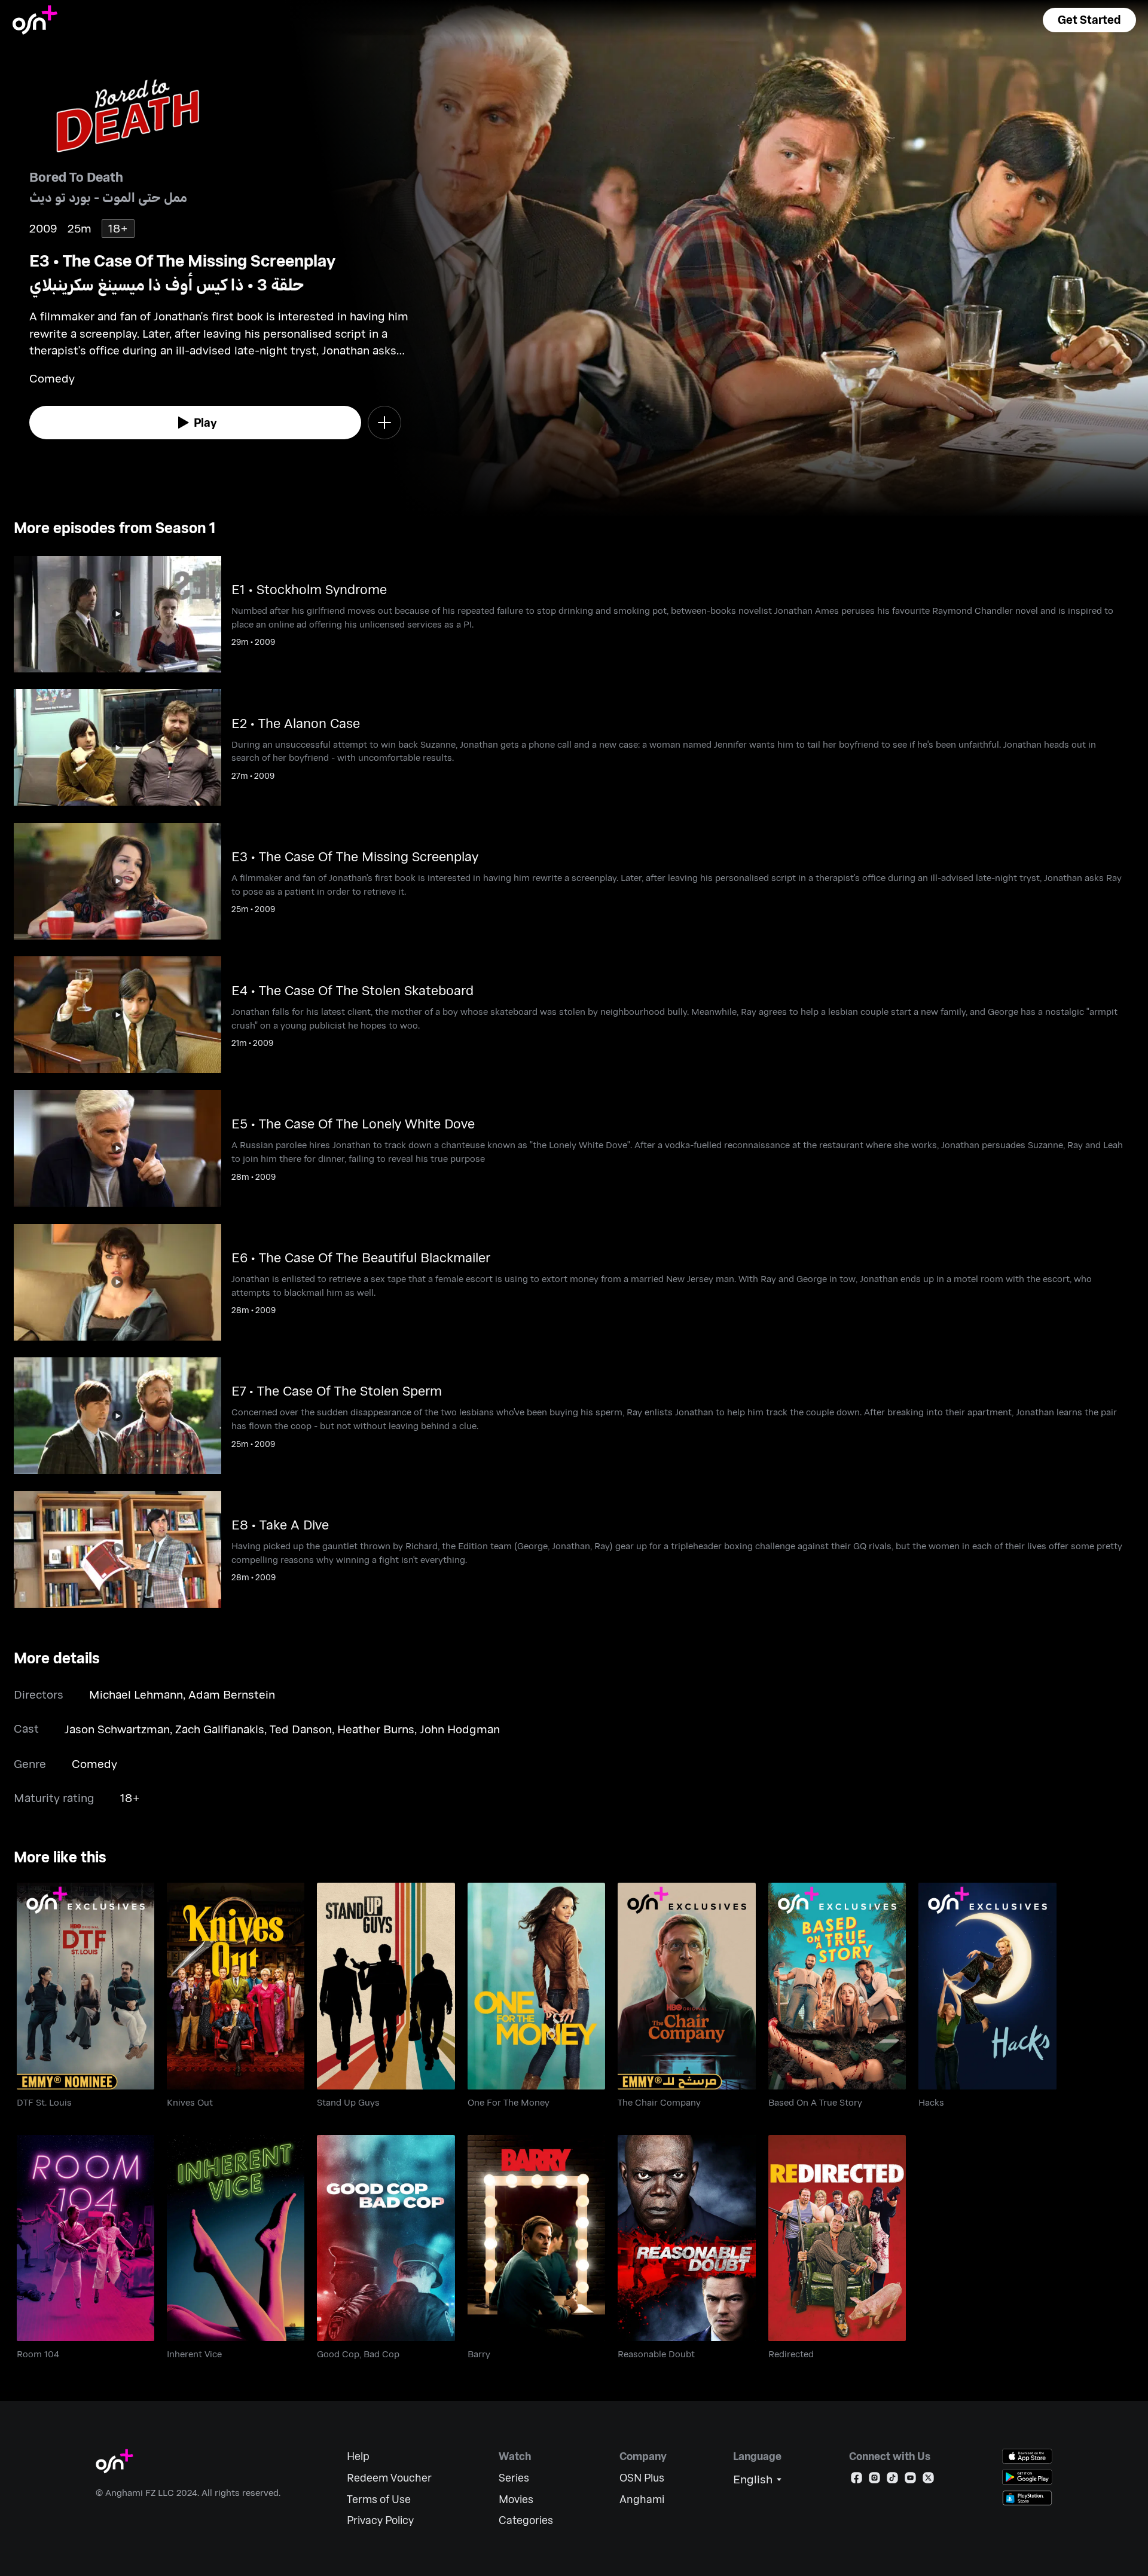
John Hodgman (460, 1729)
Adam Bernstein (232, 1694)
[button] (1089, 20)
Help (358, 2456)
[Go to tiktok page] (892, 2480)
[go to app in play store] (1027, 2477)
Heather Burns (376, 1729)
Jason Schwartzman (117, 1729)
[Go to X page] (928, 2480)
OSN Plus (642, 2478)
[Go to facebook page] (857, 2480)
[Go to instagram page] (874, 2480)
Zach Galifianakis (220, 1729)
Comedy (94, 1763)
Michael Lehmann (136, 1694)
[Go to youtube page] (910, 2480)
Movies (516, 2499)
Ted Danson (301, 1729)
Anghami (642, 2499)
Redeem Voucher (389, 2478)
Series (514, 2478)
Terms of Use (379, 2499)
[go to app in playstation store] (1027, 2498)
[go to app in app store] (1027, 2456)
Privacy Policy (380, 2520)
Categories (526, 2520)
